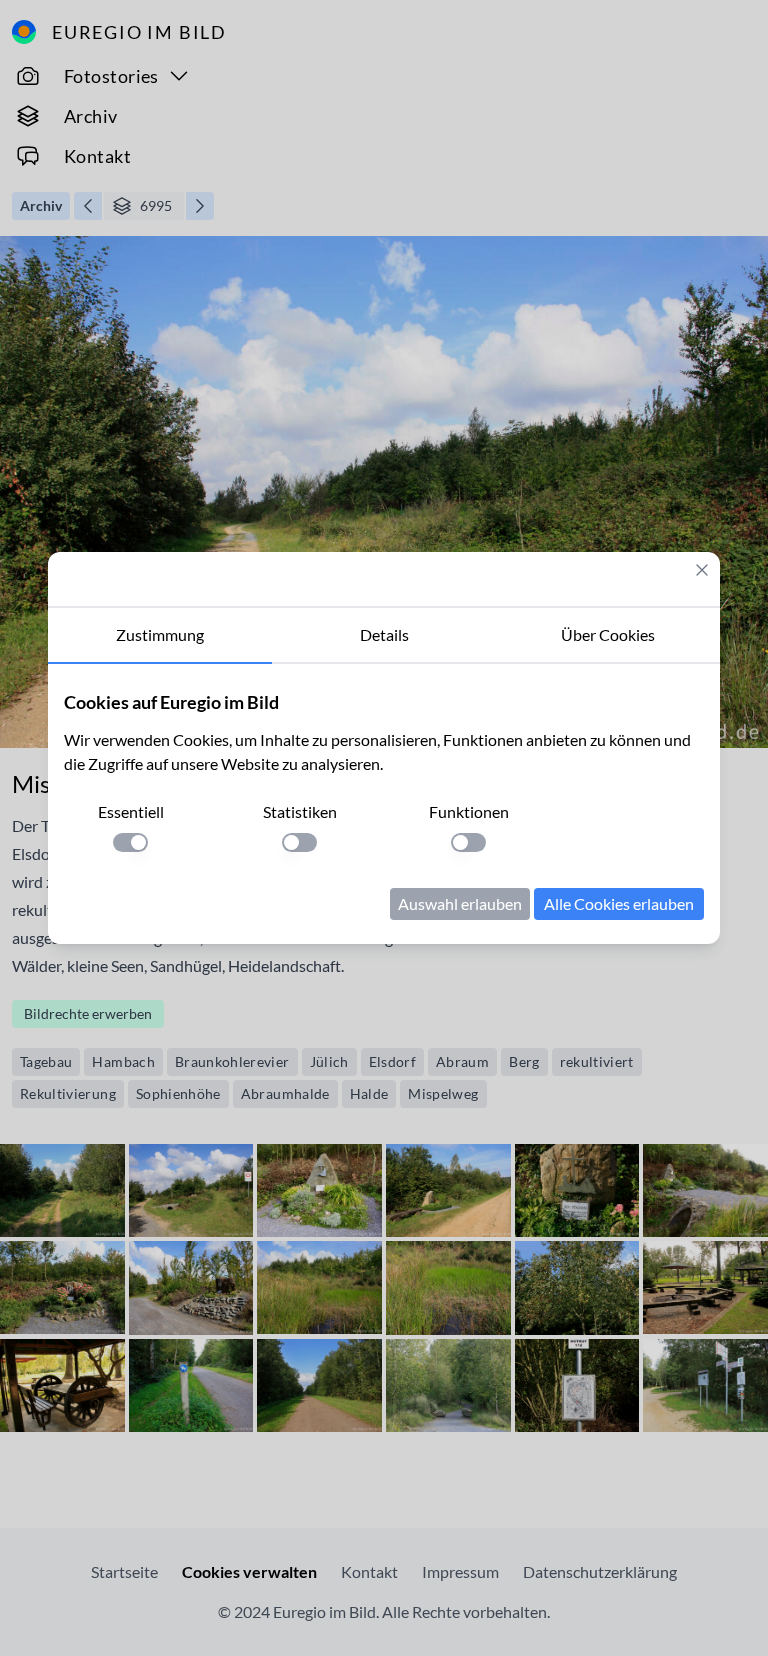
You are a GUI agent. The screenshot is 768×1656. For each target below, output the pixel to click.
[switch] (130, 842)
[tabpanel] (384, 804)
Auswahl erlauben (460, 903)
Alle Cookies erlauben (619, 903)
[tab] (160, 636)
